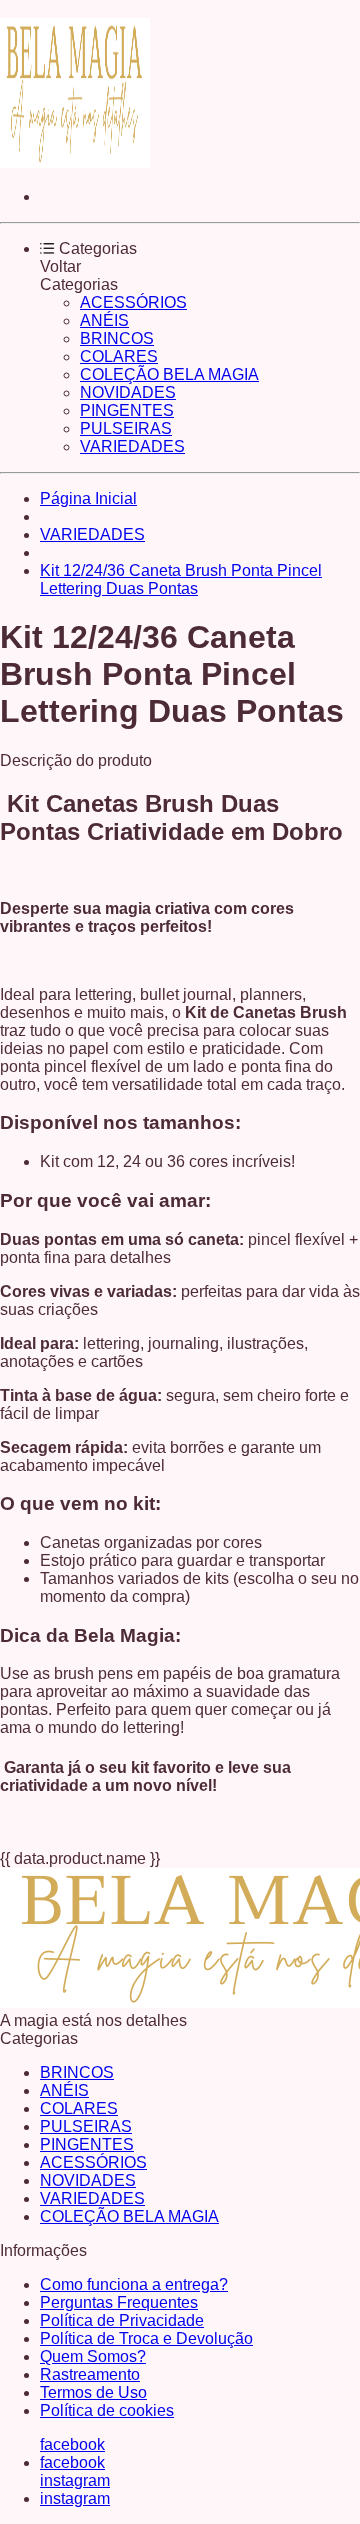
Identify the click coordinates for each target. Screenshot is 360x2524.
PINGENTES (127, 410)
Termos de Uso (93, 2392)
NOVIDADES (128, 392)
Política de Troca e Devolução (146, 2338)
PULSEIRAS (126, 428)
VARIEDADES (132, 446)
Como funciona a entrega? (134, 2284)
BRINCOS (117, 338)
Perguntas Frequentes (119, 2302)
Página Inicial (88, 498)
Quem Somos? (93, 2356)
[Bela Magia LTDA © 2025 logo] (75, 162)
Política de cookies (107, 2410)
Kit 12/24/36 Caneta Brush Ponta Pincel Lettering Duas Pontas (181, 579)
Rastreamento (90, 2374)
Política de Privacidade (122, 2320)
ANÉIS (104, 320)
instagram (75, 2480)
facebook (72, 2444)
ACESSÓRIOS (133, 302)
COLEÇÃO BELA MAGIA (169, 374)
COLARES (119, 356)
